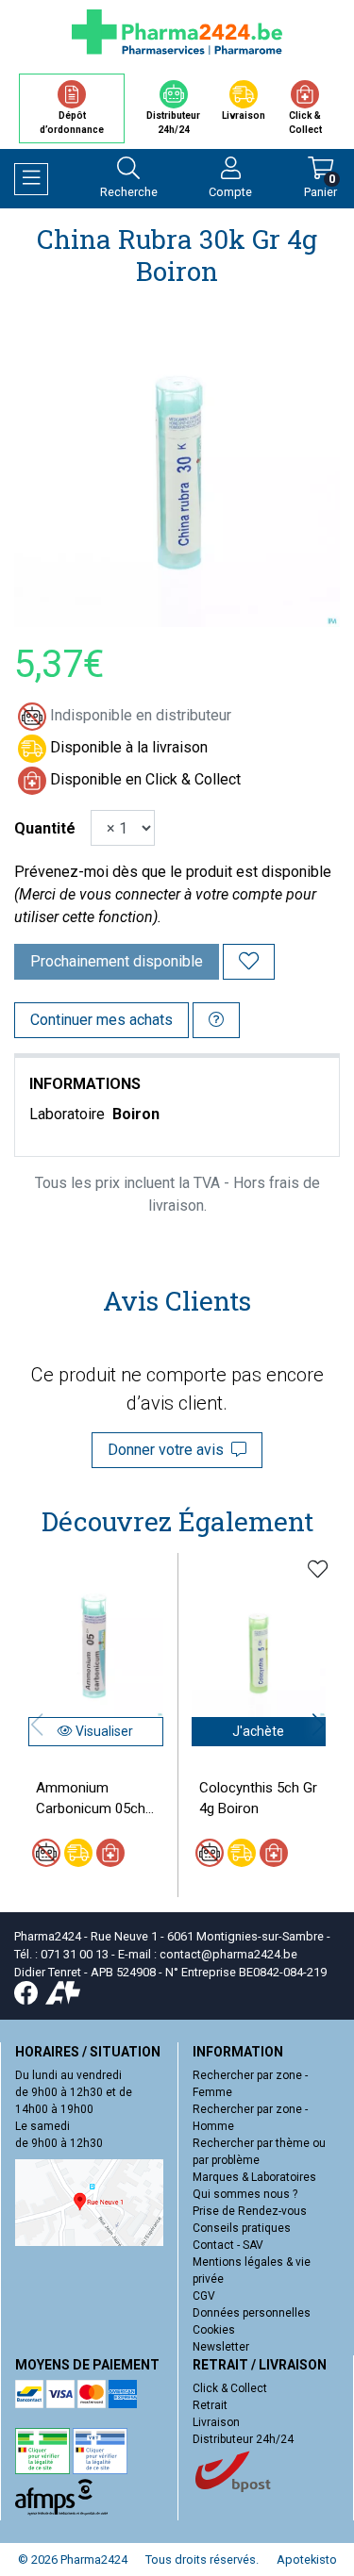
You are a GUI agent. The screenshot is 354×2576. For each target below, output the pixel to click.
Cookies (214, 2330)
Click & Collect (230, 2388)
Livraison (216, 2422)
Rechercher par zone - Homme (250, 2118)
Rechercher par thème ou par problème (259, 2152)
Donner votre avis (169, 1450)
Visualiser (103, 1731)
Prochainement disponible (117, 961)
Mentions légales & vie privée (252, 2271)
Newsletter (221, 2347)
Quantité (45, 828)
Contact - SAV (228, 2245)
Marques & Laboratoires (254, 2177)
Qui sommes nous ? (245, 2194)
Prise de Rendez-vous (250, 2211)
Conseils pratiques (242, 2228)
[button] (318, 1725)
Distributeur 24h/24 (243, 2439)
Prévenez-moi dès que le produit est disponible (173, 872)
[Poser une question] (216, 1020)
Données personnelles (252, 2313)
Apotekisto (307, 2559)
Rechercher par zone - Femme (250, 2084)
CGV (204, 2296)
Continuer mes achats (101, 1020)
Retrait (210, 2405)
